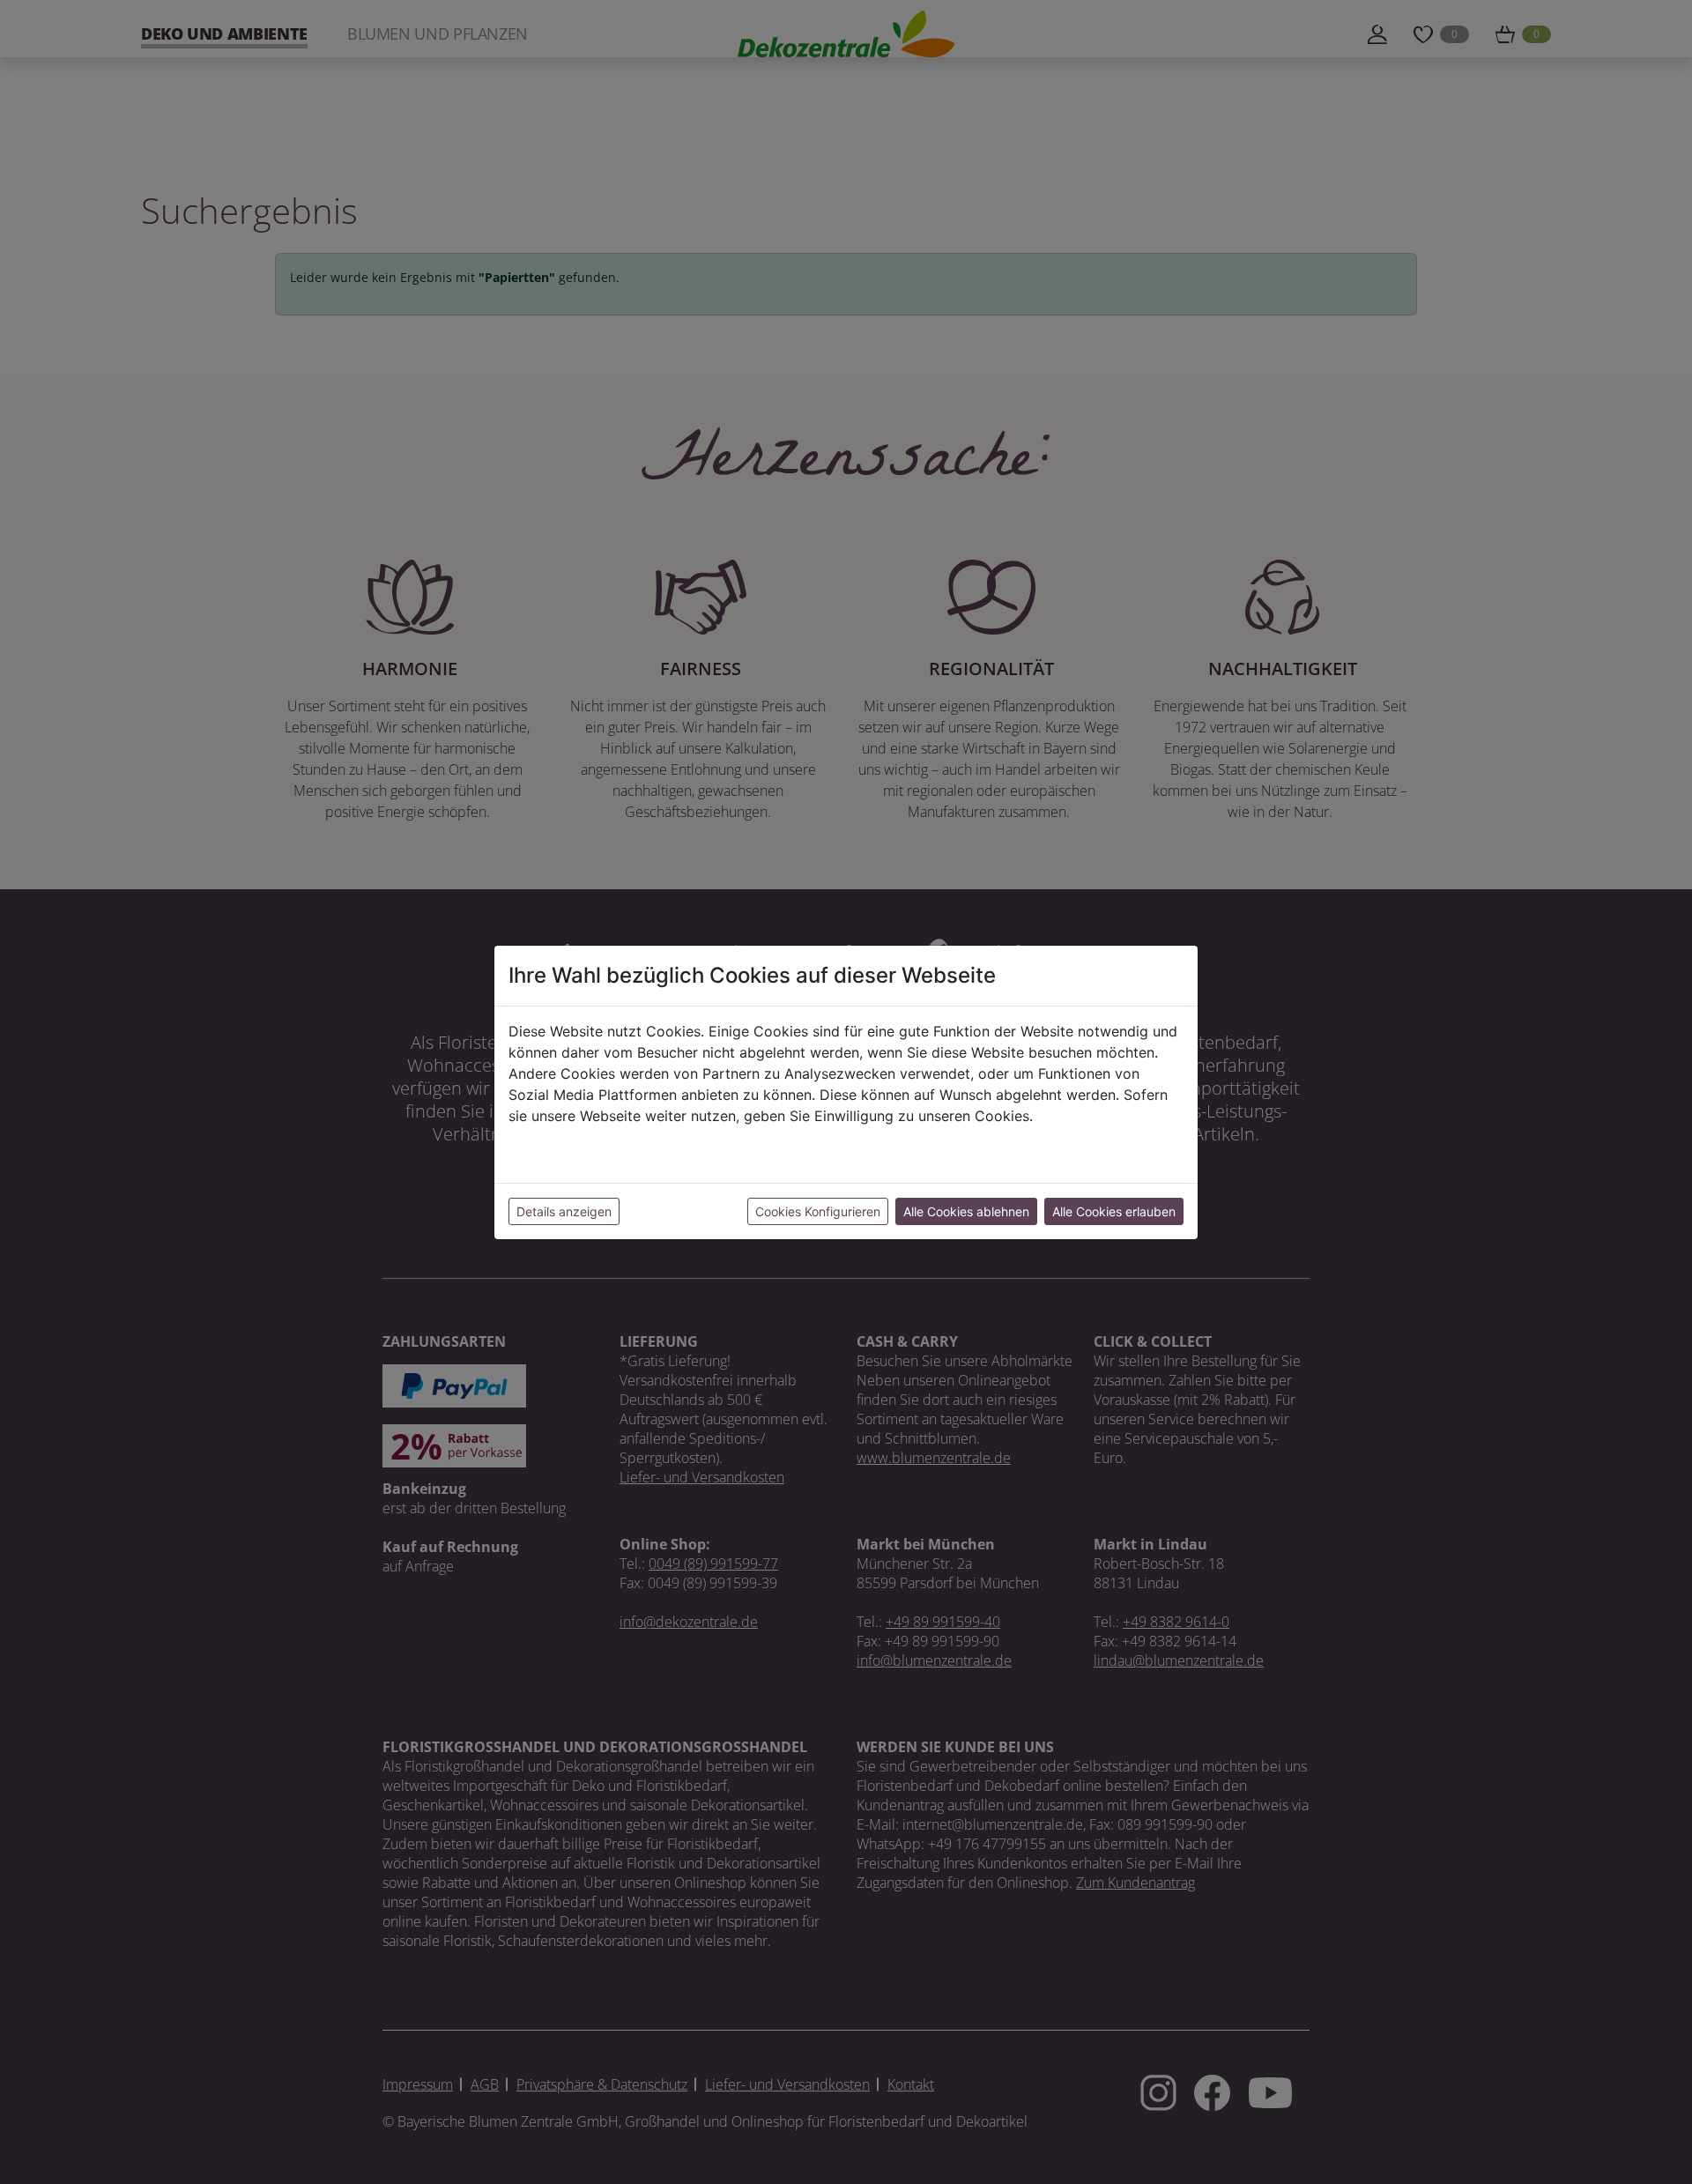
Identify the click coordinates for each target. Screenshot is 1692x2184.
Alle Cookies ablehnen (966, 1211)
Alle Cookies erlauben (1114, 1211)
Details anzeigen (564, 1211)
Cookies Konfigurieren (818, 1211)
